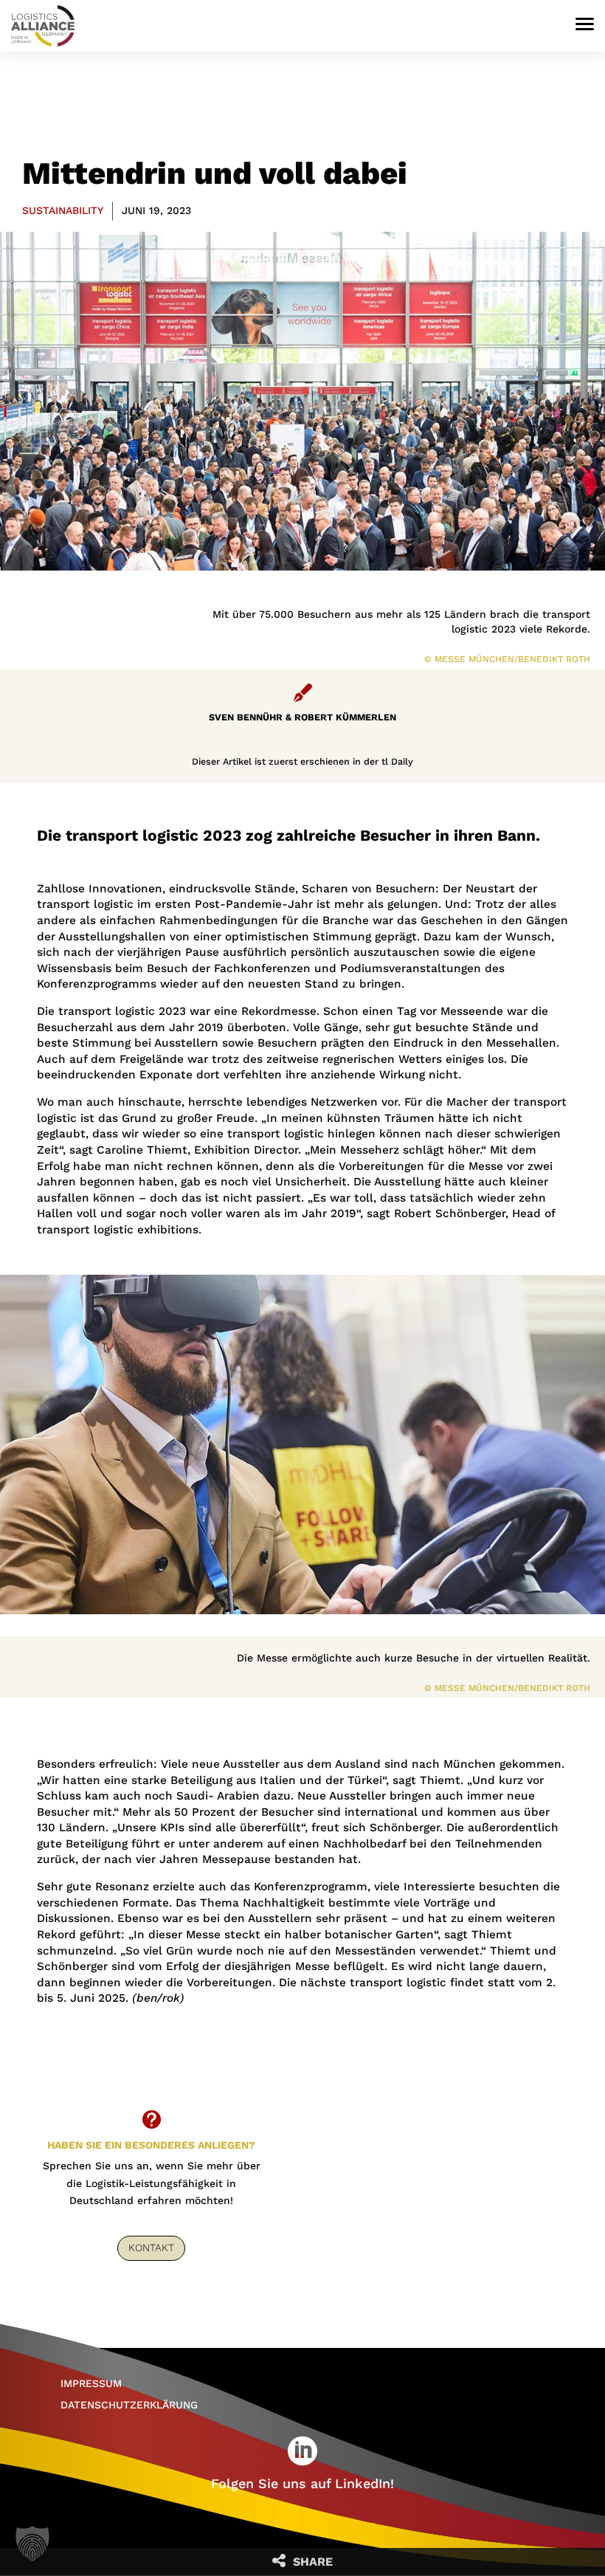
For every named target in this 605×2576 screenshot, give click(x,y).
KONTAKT (151, 2248)
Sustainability (63, 210)
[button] (32, 2544)
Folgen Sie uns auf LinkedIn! (302, 2483)
